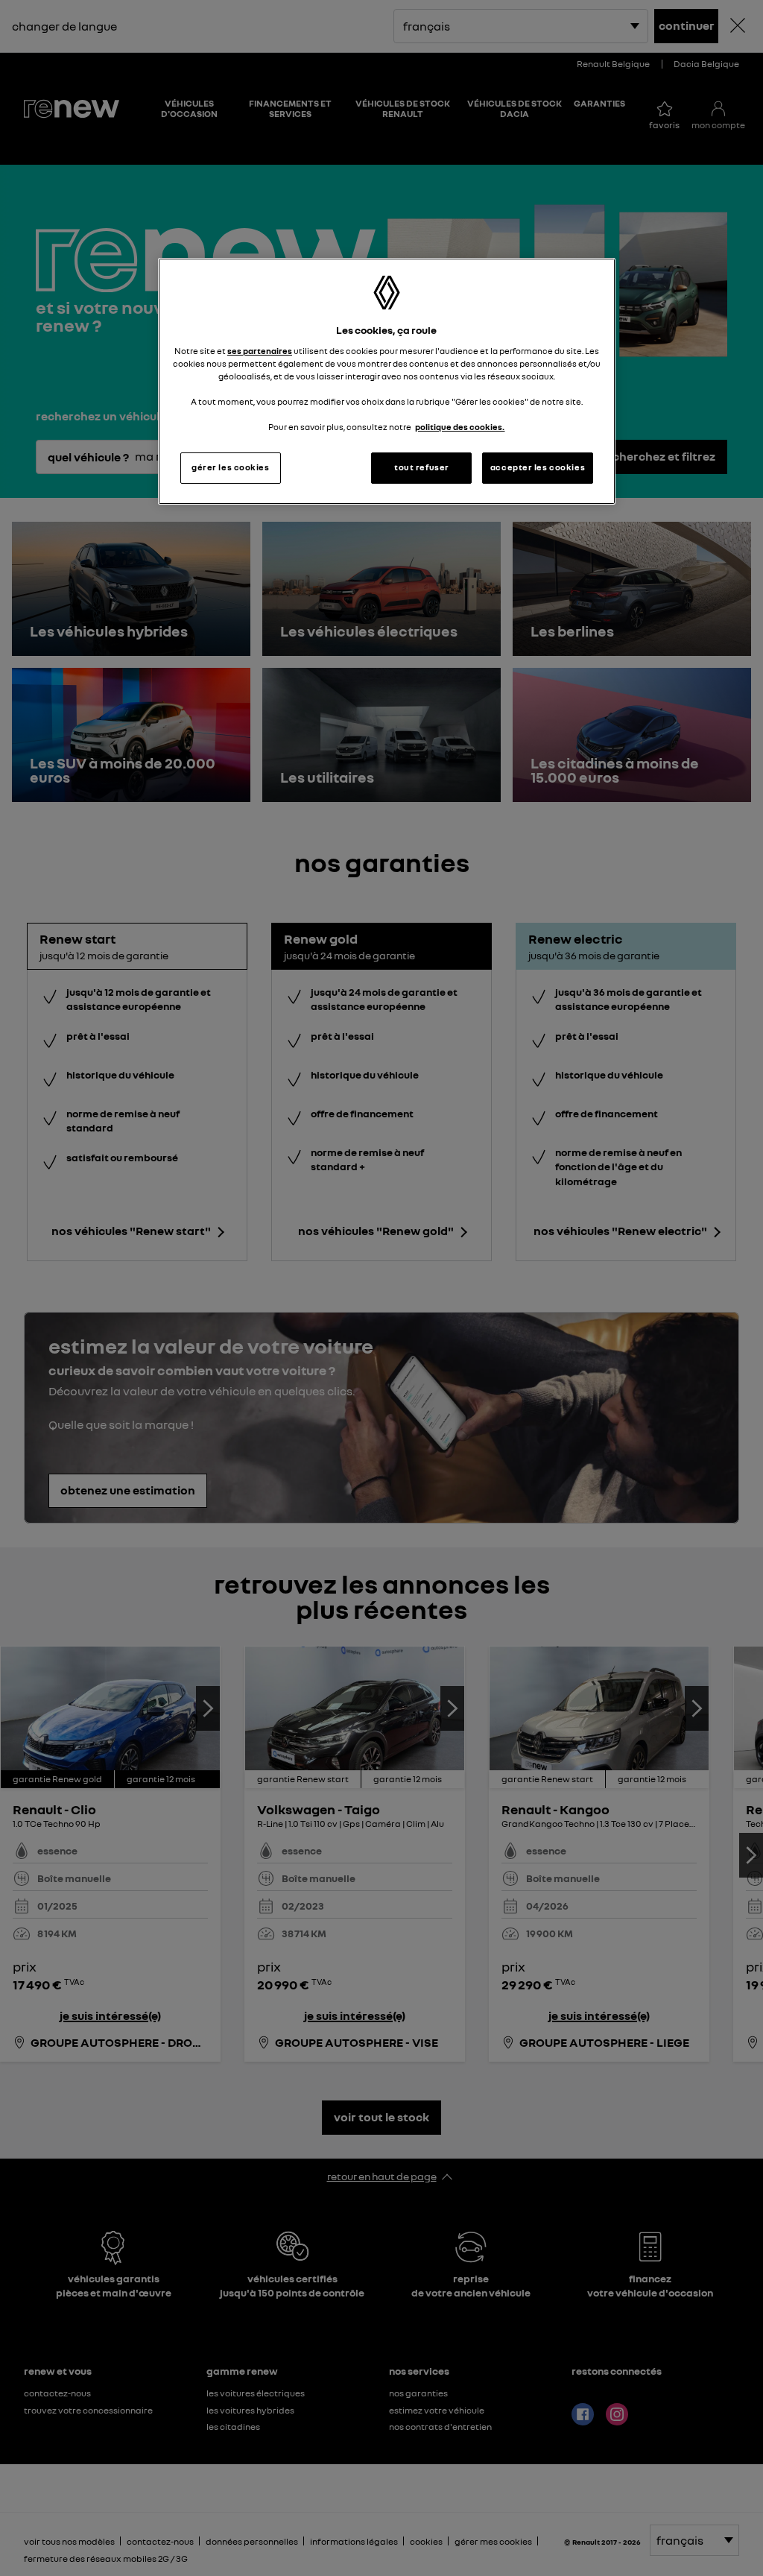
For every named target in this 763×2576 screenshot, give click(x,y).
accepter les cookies (538, 467)
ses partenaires (260, 351)
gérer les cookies (231, 467)
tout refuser (422, 467)
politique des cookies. (460, 427)
